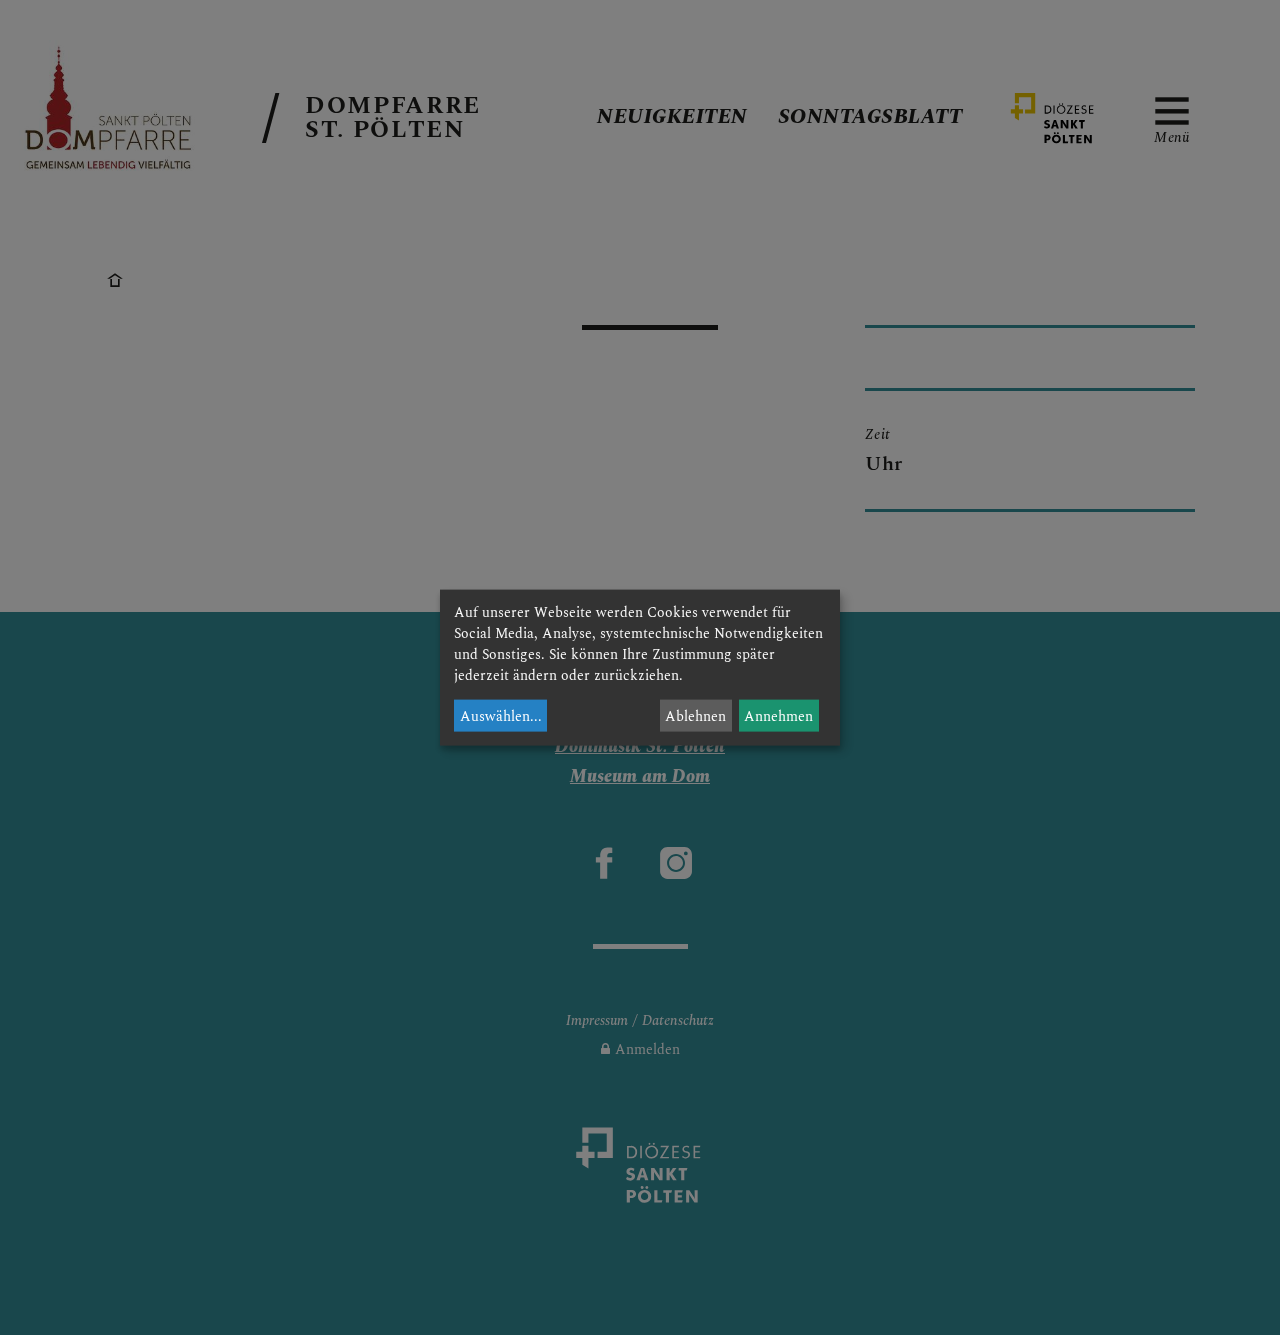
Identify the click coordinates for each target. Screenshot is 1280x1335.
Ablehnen (695, 715)
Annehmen (778, 715)
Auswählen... (501, 715)
